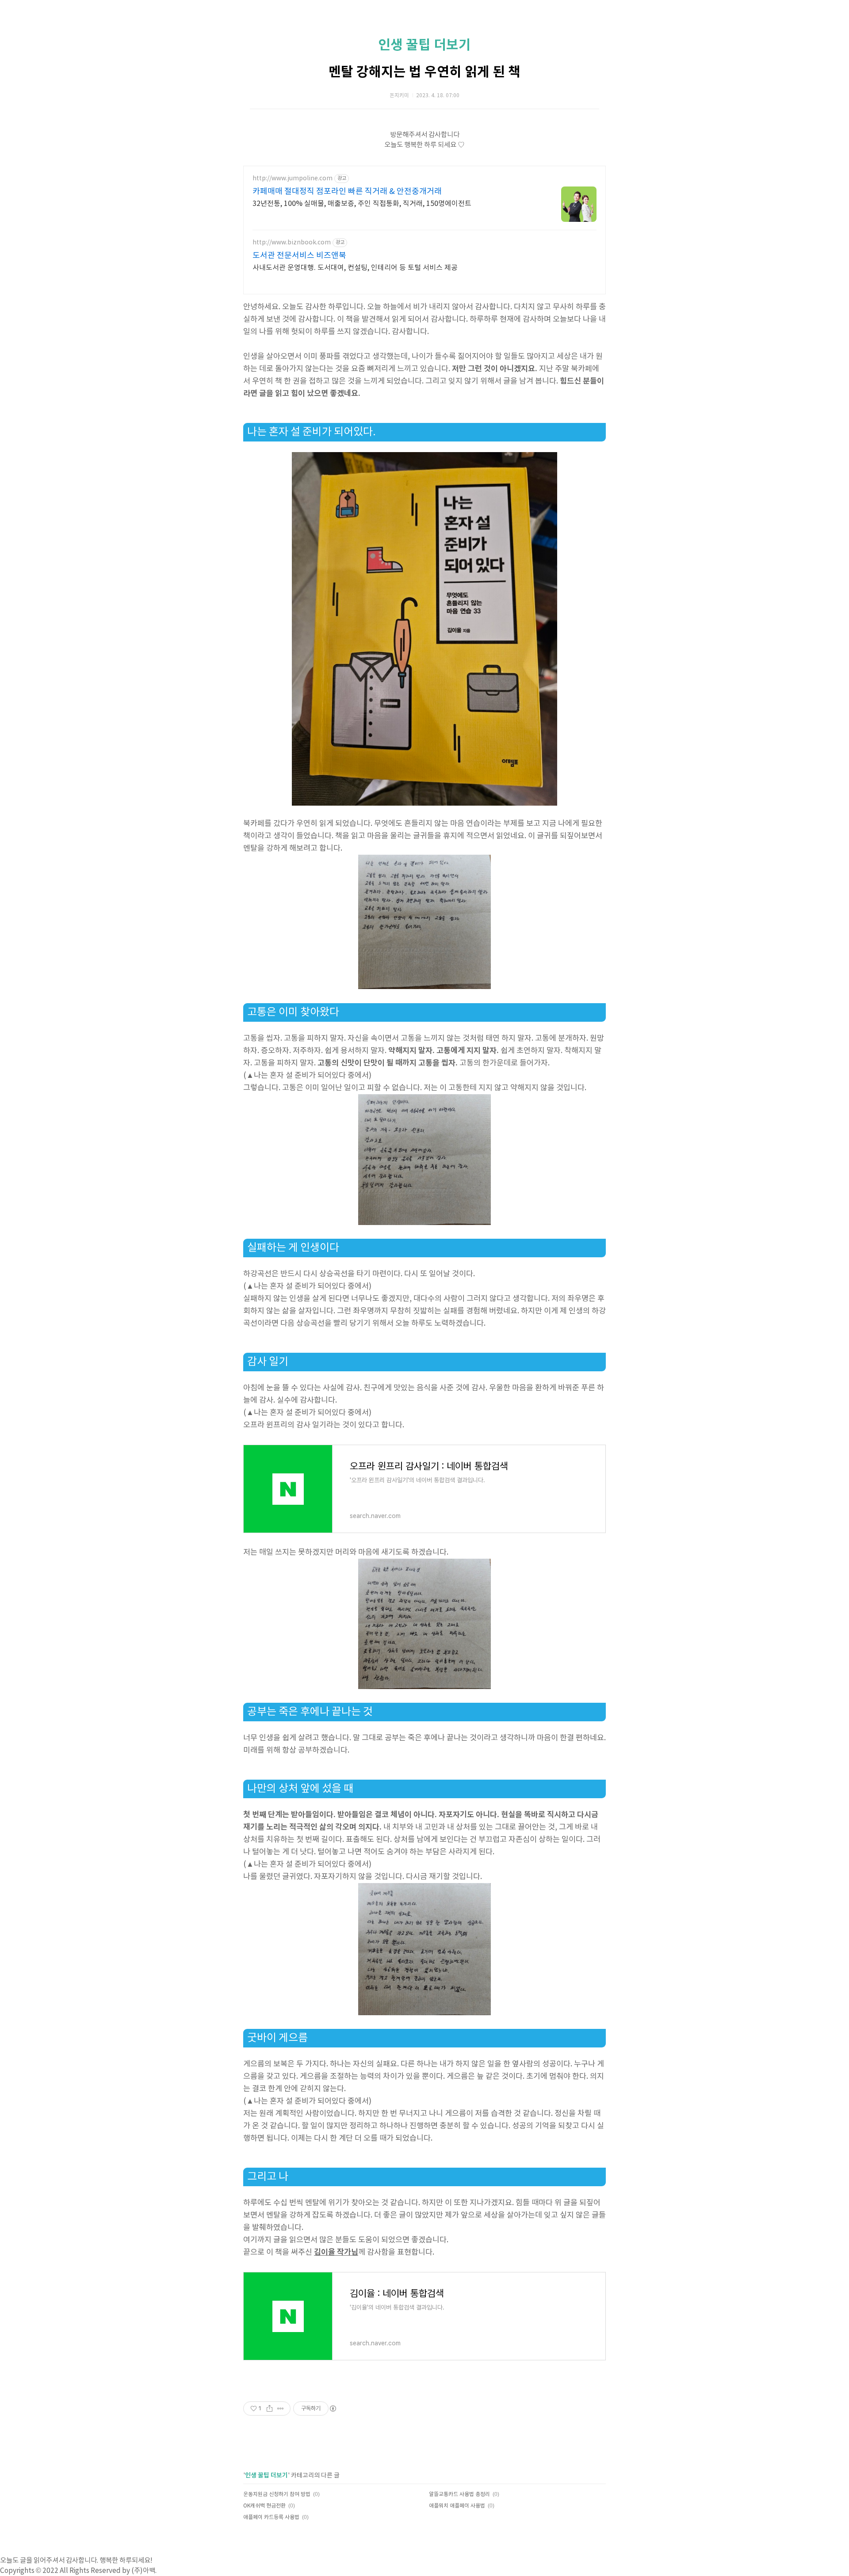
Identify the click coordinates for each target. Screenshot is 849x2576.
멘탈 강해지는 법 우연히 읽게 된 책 (424, 72)
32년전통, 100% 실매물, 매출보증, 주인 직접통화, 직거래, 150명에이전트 (362, 204)
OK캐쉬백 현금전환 (264, 2506)
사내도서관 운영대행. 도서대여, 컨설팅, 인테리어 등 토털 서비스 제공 (355, 268)
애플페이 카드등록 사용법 (271, 2517)
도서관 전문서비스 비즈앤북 (299, 256)
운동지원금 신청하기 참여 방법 (277, 2494)
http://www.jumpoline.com (293, 179)
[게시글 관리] (281, 2409)
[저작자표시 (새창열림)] (333, 2409)
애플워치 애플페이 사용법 (457, 2506)
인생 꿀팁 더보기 (424, 45)
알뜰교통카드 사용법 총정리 (459, 2494)
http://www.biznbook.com (292, 243)
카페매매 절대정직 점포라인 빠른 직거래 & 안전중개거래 (347, 192)
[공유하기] (270, 2409)
